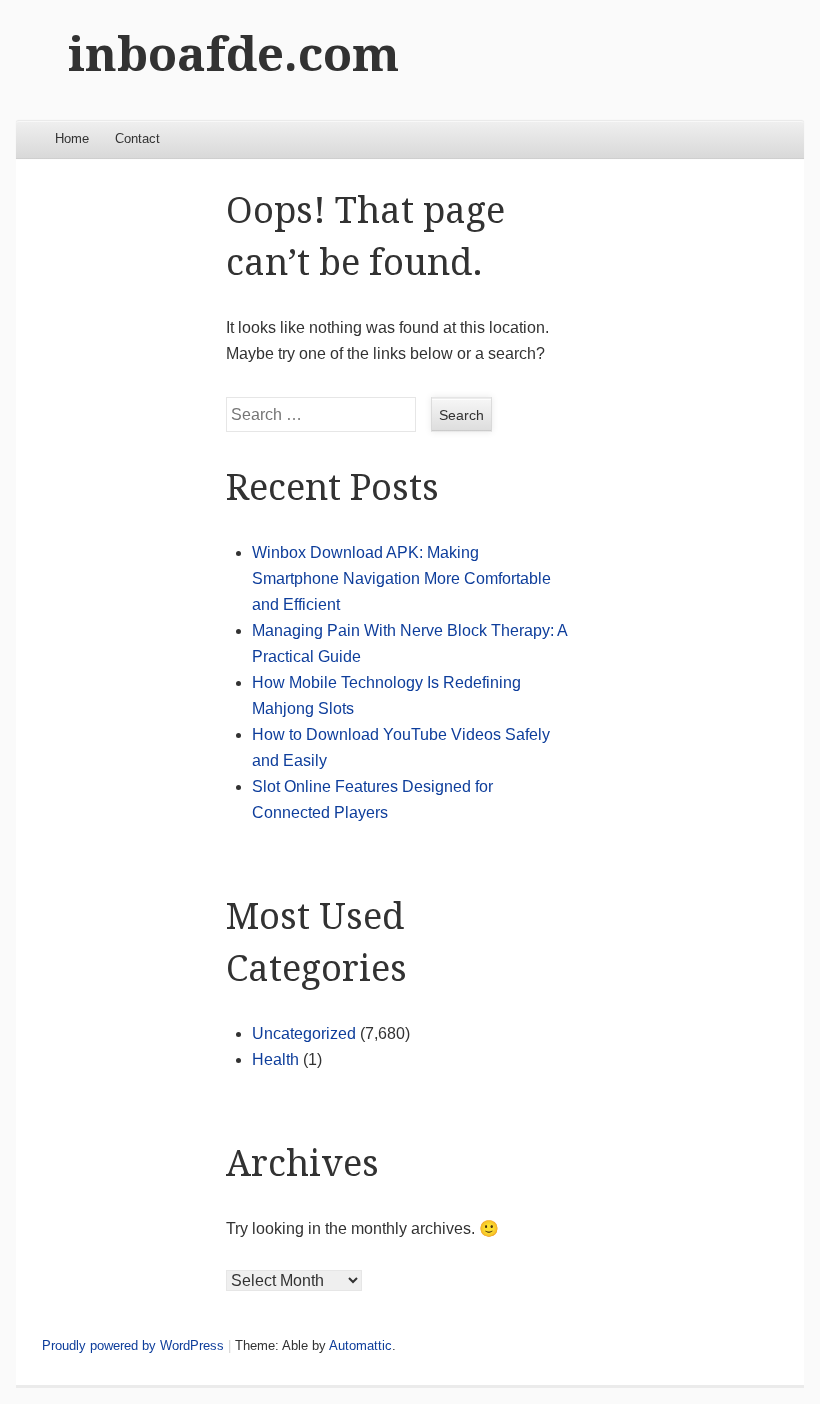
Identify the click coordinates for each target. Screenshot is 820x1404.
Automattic (360, 1345)
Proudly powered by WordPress (133, 1345)
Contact (137, 138)
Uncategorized (304, 1033)
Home (72, 138)
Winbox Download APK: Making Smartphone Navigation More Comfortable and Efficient (401, 578)
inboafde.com (233, 54)
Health (275, 1059)
